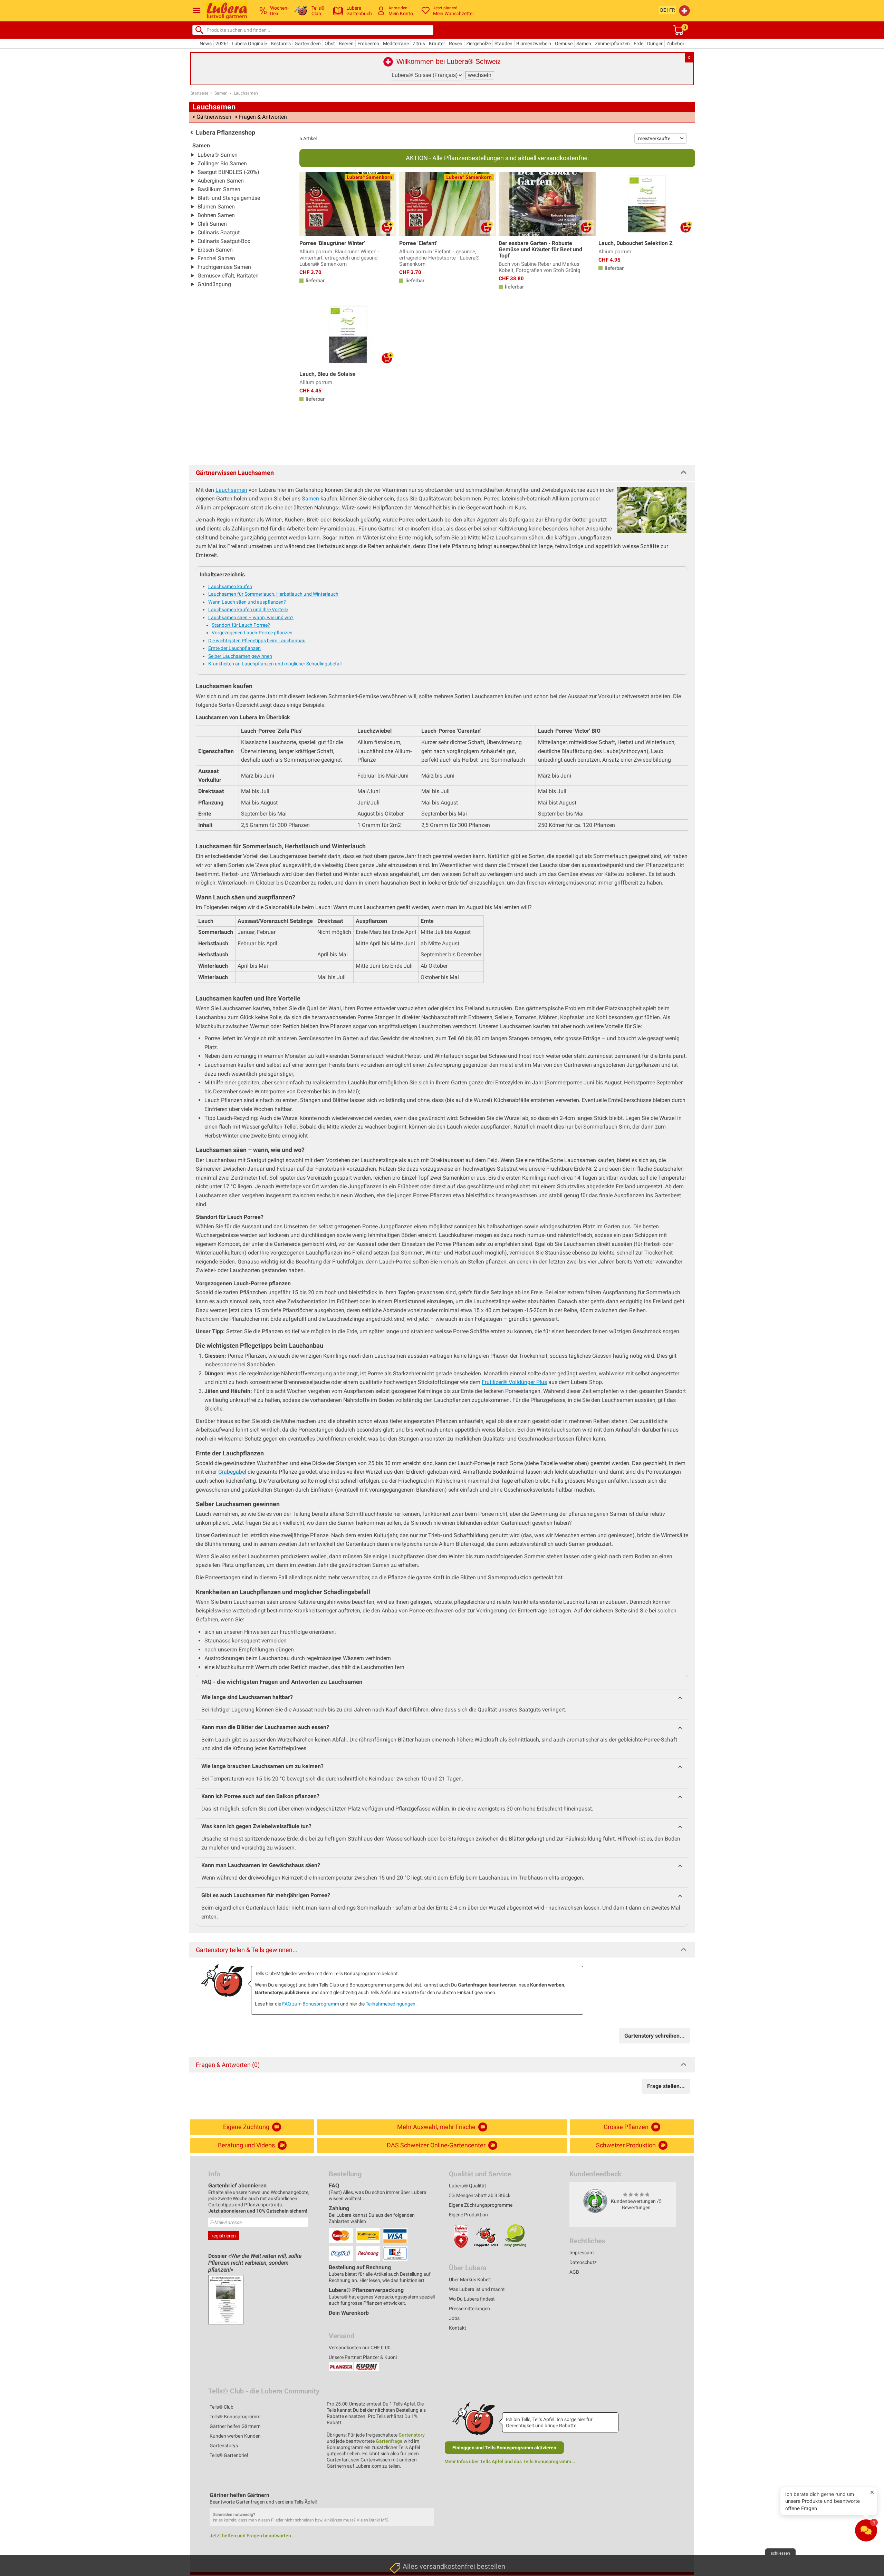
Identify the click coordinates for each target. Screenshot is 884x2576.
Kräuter (437, 43)
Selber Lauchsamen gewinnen (240, 656)
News (206, 43)
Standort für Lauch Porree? (241, 625)
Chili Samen (212, 224)
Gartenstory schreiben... (655, 2036)
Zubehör (675, 43)
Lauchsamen (246, 93)
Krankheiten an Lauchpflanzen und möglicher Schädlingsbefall (275, 664)
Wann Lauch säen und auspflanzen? (247, 602)
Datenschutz (583, 2262)
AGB (574, 2272)
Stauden (503, 43)
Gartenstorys (224, 2446)
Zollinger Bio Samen (222, 163)
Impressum (582, 2253)
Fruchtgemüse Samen (224, 267)
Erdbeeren (368, 43)
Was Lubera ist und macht (477, 2289)
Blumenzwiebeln (534, 43)
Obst (330, 43)
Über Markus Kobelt (470, 2280)
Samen (584, 43)
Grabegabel (232, 1472)
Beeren (346, 43)
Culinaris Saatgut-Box (224, 241)
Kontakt (458, 2328)
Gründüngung (214, 284)
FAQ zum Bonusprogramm (311, 2004)
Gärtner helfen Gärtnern (235, 2426)
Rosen (456, 43)
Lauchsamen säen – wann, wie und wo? (251, 617)
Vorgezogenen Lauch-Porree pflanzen (252, 633)
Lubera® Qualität (468, 2186)
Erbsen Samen (215, 250)
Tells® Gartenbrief (229, 2455)
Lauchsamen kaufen (230, 586)
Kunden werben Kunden (235, 2436)
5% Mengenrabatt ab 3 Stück (480, 2195)
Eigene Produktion (468, 2215)
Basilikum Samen (219, 189)
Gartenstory (412, 2435)
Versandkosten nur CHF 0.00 (360, 2348)
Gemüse (564, 43)
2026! (222, 43)
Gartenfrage (389, 2441)
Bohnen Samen (216, 215)
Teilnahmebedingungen (391, 2004)
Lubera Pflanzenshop (225, 132)
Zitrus (419, 43)
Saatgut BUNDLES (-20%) (228, 172)
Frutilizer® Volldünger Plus (514, 1382)
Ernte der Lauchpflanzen (234, 648)
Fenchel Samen (216, 258)
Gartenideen (308, 43)
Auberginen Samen (221, 181)
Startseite (199, 93)
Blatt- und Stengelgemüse (229, 198)
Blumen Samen (216, 207)
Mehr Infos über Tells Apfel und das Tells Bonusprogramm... (510, 2461)
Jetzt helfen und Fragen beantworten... (252, 2536)
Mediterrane (396, 43)
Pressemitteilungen (469, 2309)
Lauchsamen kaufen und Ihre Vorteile (248, 609)
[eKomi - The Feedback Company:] (595, 2201)
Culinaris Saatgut (219, 232)
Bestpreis (281, 43)
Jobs (454, 2318)
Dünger (655, 43)
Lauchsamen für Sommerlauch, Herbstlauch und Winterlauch (273, 594)
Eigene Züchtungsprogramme (481, 2205)
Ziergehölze (478, 43)
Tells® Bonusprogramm (235, 2417)
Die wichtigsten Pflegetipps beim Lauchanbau (257, 641)
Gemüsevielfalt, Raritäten (228, 276)
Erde (638, 43)
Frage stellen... (666, 2086)
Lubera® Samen (218, 155)
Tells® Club (222, 2407)
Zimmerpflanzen (612, 43)
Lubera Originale (249, 43)
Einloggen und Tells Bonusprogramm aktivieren (504, 2448)
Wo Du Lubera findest (472, 2299)
